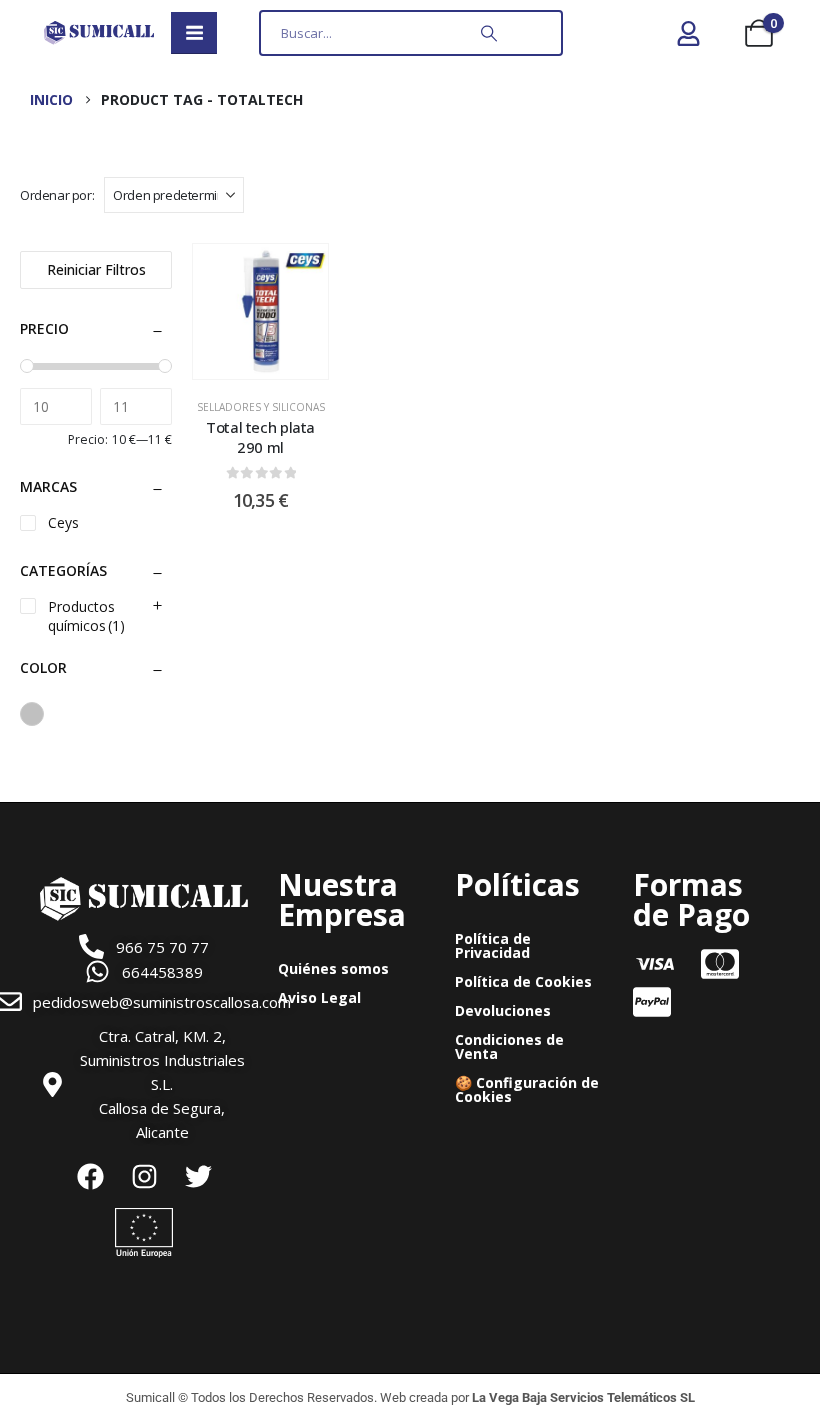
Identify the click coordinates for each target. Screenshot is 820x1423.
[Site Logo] (99, 32)
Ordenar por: (57, 195)
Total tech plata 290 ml (260, 437)
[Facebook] (90, 1176)
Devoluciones (503, 1010)
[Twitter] (198, 1176)
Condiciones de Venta (509, 1046)
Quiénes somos (333, 968)
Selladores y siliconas (261, 407)
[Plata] (32, 714)
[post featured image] (260, 311)
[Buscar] (489, 33)
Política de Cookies (523, 981)
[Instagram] (144, 1176)
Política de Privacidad (493, 945)
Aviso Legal (319, 997)
